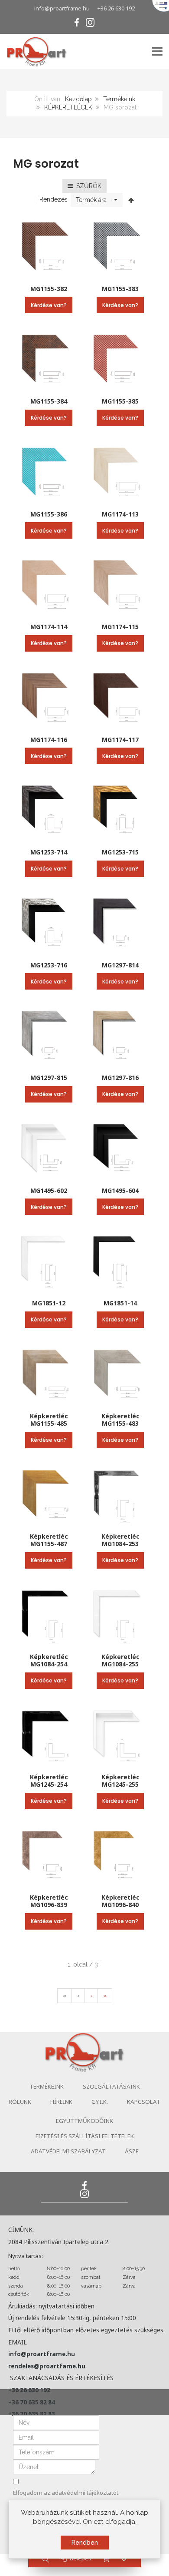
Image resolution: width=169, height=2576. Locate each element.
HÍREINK (61, 2102)
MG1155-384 (49, 401)
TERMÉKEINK (47, 2086)
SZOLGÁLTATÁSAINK (111, 2086)
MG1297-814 (120, 965)
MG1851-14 (120, 1303)
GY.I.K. (100, 2102)
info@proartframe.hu (62, 8)
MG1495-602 (49, 1190)
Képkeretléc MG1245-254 (49, 1781)
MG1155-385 (120, 401)
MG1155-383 (120, 289)
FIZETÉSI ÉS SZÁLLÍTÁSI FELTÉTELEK (85, 2136)
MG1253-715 (120, 852)
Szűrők (87, 186)
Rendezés (54, 199)
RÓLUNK (20, 2102)
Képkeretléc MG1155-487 (49, 1540)
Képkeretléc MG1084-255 (120, 1660)
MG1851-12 (49, 1303)
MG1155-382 (49, 289)
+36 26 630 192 (116, 8)
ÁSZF (132, 2151)
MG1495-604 (120, 1190)
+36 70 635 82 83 (32, 2414)
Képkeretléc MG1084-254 (49, 1660)
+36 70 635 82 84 (32, 2402)
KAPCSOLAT (144, 2102)
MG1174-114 (49, 627)
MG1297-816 (120, 1078)
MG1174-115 (120, 627)
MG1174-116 (49, 740)
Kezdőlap (78, 99)
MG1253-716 (49, 965)
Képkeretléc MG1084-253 (120, 1540)
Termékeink (119, 99)
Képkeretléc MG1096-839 (49, 1901)
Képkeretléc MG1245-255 (120, 1781)
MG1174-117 (120, 740)
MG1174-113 (120, 514)
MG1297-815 (49, 1078)
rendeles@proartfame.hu (47, 2366)
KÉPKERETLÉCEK (68, 107)
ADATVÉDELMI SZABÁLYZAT (68, 2151)
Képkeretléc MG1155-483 (120, 1420)
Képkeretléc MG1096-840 (120, 1901)
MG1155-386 (49, 514)
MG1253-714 (49, 852)
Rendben (85, 2543)
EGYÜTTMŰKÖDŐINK (84, 2121)
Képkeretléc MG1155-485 (49, 1420)
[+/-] (131, 200)
